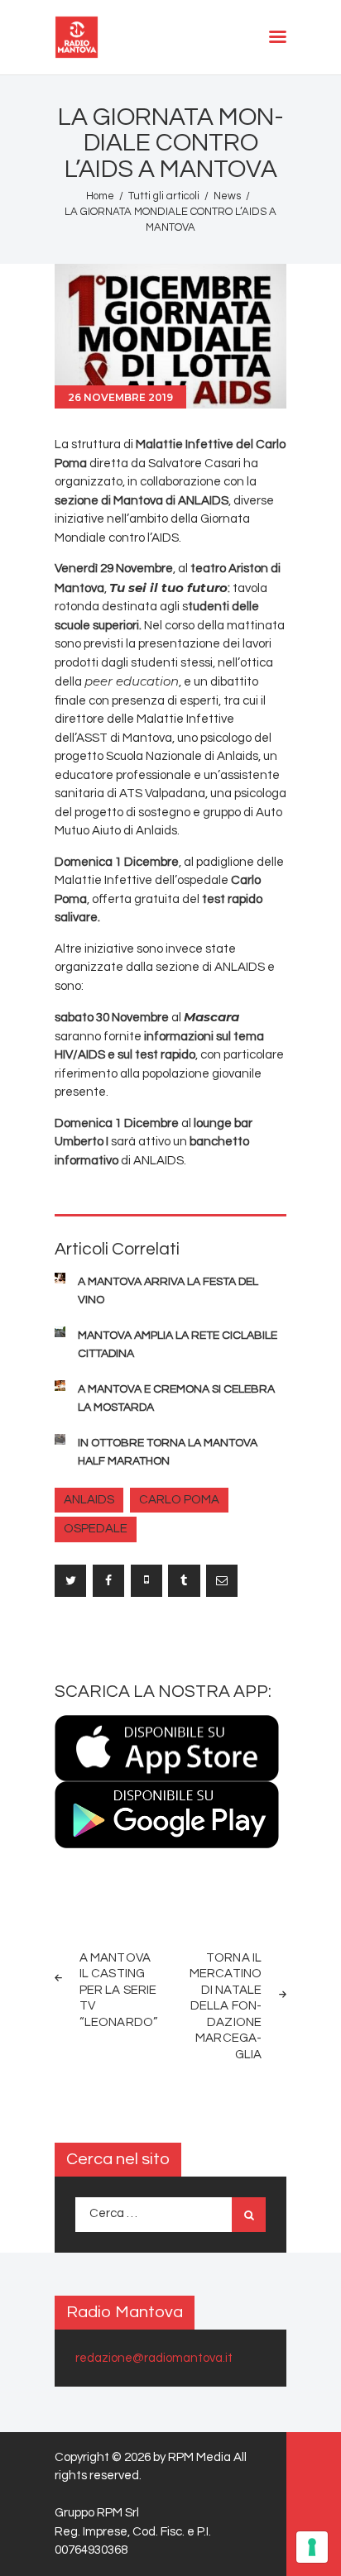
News (227, 196)
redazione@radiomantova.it (154, 2358)
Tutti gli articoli (164, 196)
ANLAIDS (89, 1500)
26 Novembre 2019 (120, 397)
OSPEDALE (96, 1529)
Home (100, 196)
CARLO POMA (179, 1500)
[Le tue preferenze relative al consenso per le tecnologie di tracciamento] (312, 2547)
